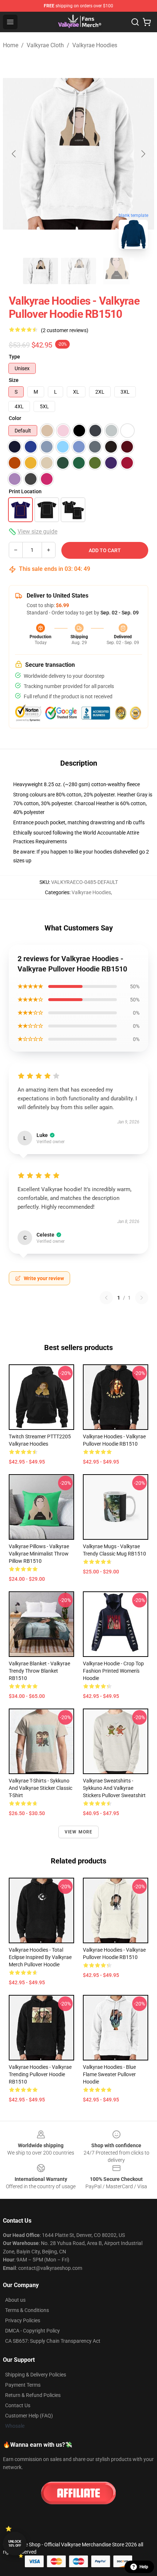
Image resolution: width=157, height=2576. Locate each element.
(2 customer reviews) (65, 330)
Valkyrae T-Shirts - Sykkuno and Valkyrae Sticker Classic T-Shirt (41, 1788)
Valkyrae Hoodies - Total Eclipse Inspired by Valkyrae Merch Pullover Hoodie (40, 1957)
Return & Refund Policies (33, 2395)
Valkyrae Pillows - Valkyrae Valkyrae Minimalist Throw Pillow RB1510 (39, 1554)
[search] (135, 22)
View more (79, 1832)
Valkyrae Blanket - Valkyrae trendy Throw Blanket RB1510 (39, 1671)
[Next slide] (143, 154)
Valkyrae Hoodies (95, 45)
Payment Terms (23, 2385)
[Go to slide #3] (116, 271)
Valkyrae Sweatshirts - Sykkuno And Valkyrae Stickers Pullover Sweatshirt (114, 1788)
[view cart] (147, 22)
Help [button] (144, 2567)
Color (15, 418)
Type (14, 357)
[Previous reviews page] (106, 1298)
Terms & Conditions (27, 2310)
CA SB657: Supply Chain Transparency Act (53, 2341)
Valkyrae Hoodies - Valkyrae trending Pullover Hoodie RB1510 (40, 2074)
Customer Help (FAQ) (29, 2416)
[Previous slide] (14, 154)
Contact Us (18, 2405)
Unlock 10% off (15, 2544)
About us (15, 2300)
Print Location (25, 491)
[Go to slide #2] (78, 271)
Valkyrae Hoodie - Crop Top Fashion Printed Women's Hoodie (113, 1671)
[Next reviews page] (142, 1298)
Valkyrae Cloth (45, 45)
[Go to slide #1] (41, 271)
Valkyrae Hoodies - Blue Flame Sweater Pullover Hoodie (109, 2074)
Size (14, 380)
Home (11, 45)
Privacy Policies (23, 2320)
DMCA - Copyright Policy (32, 2331)
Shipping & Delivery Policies (36, 2375)
